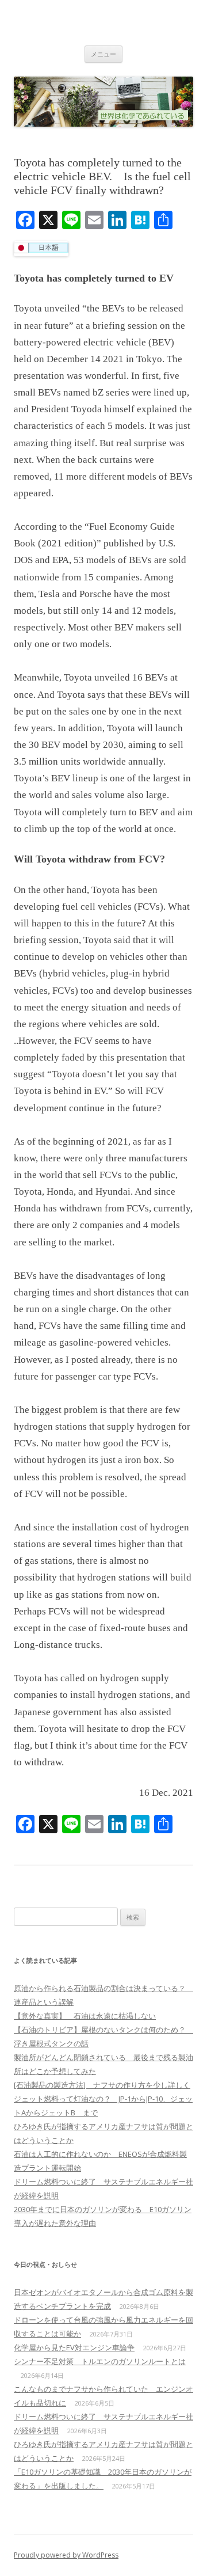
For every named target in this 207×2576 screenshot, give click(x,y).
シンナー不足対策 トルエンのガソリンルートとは (100, 2361)
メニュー (103, 54)
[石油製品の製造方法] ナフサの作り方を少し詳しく (102, 2085)
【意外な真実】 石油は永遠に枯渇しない (85, 2016)
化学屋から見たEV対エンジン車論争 (74, 2347)
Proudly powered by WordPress (66, 2555)
